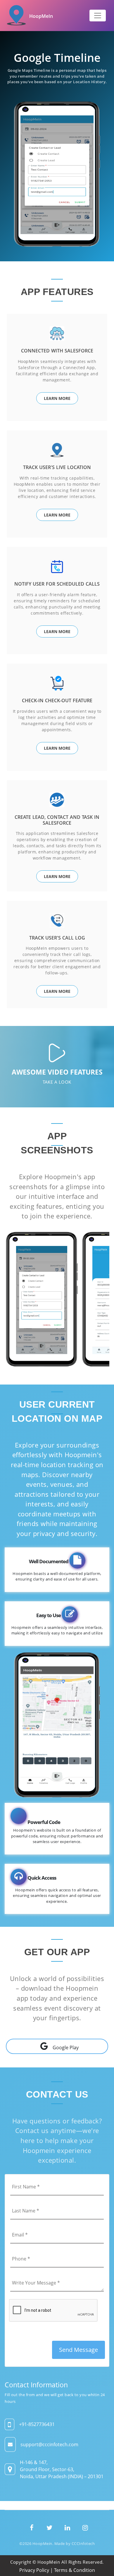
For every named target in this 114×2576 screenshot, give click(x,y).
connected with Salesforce (57, 351)
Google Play (66, 2047)
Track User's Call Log (57, 938)
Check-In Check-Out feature (57, 700)
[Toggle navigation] (98, 16)
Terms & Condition (75, 2570)
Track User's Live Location (57, 467)
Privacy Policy (34, 2570)
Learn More (57, 398)
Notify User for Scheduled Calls (57, 584)
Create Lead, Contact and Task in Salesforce (57, 820)
